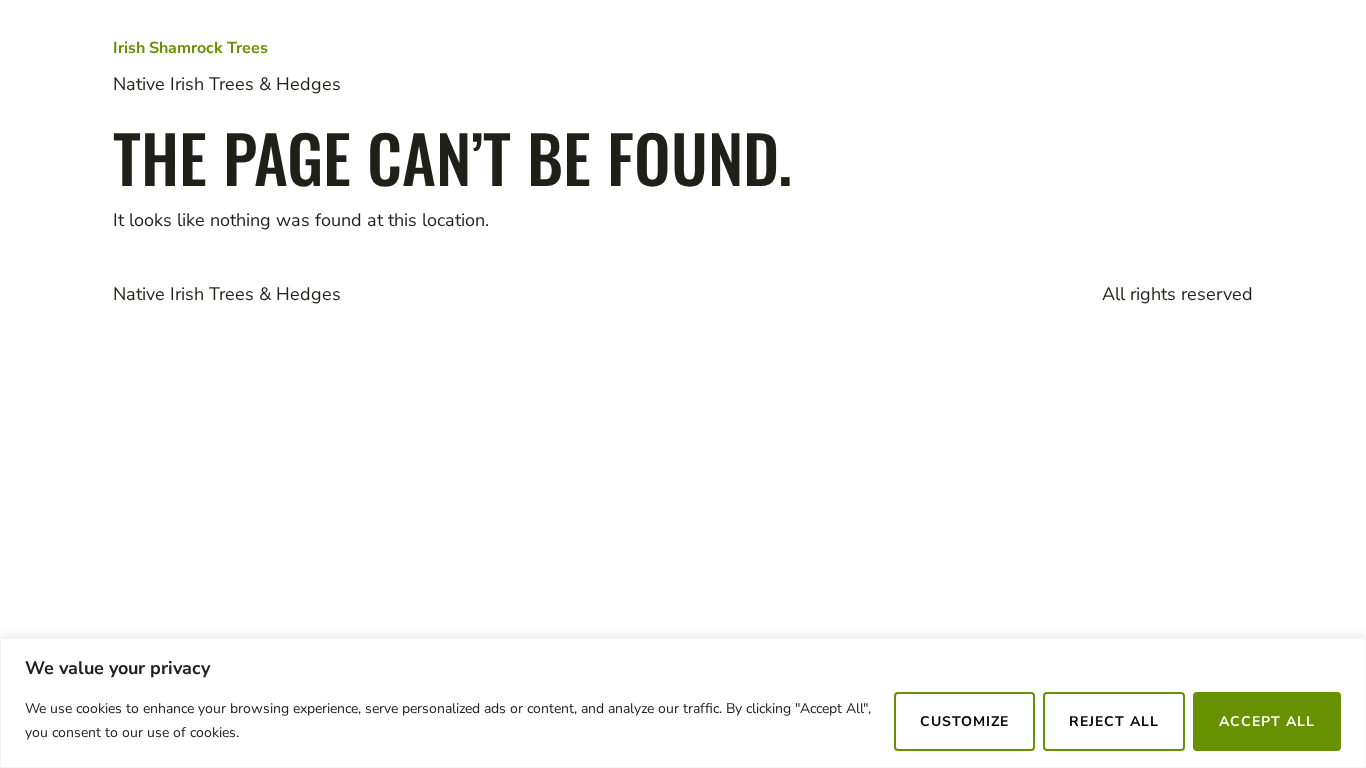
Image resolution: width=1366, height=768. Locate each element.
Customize (964, 721)
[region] (683, 703)
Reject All (1114, 721)
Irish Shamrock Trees (190, 48)
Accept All (1267, 721)
